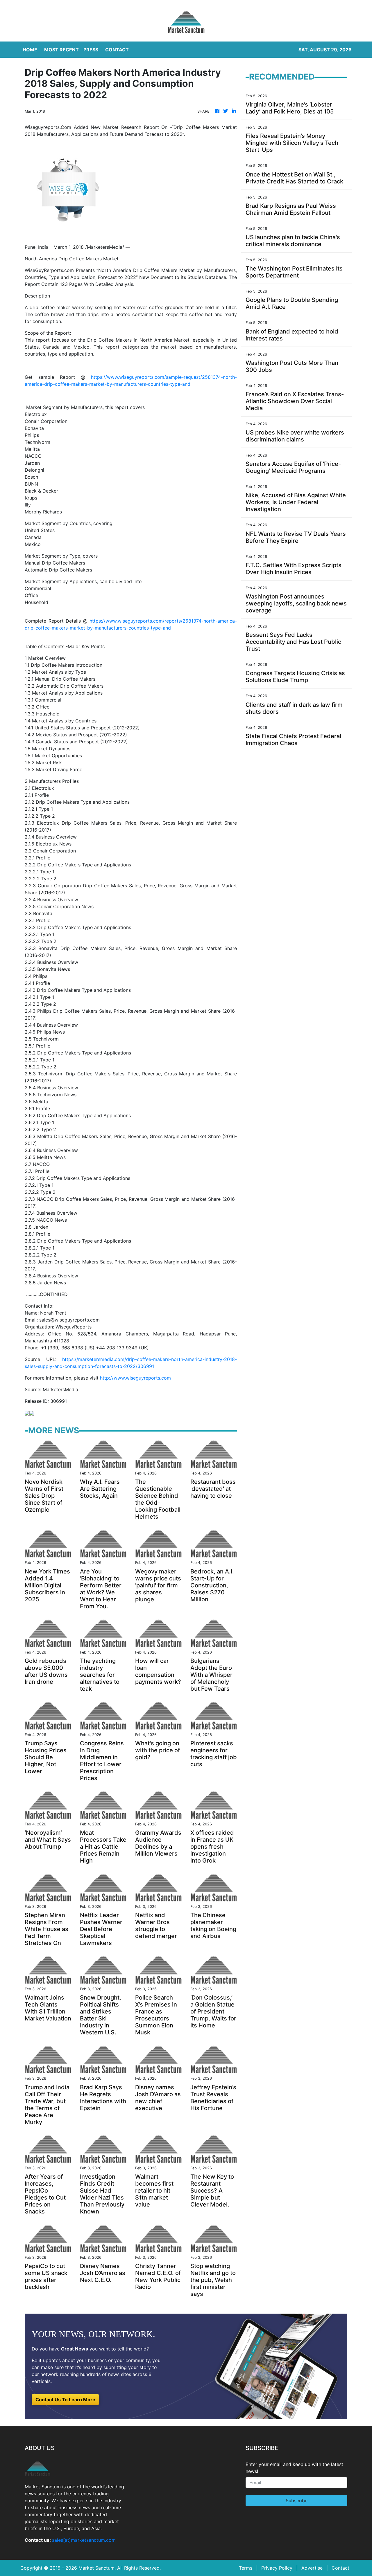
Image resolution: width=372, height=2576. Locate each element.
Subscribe (297, 2501)
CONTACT (117, 50)
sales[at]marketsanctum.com (84, 2540)
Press (91, 50)
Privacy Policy (277, 2568)
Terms (246, 2568)
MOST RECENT (61, 50)
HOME (30, 50)
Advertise (312, 2568)
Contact (340, 2568)
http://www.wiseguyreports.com (135, 1378)
